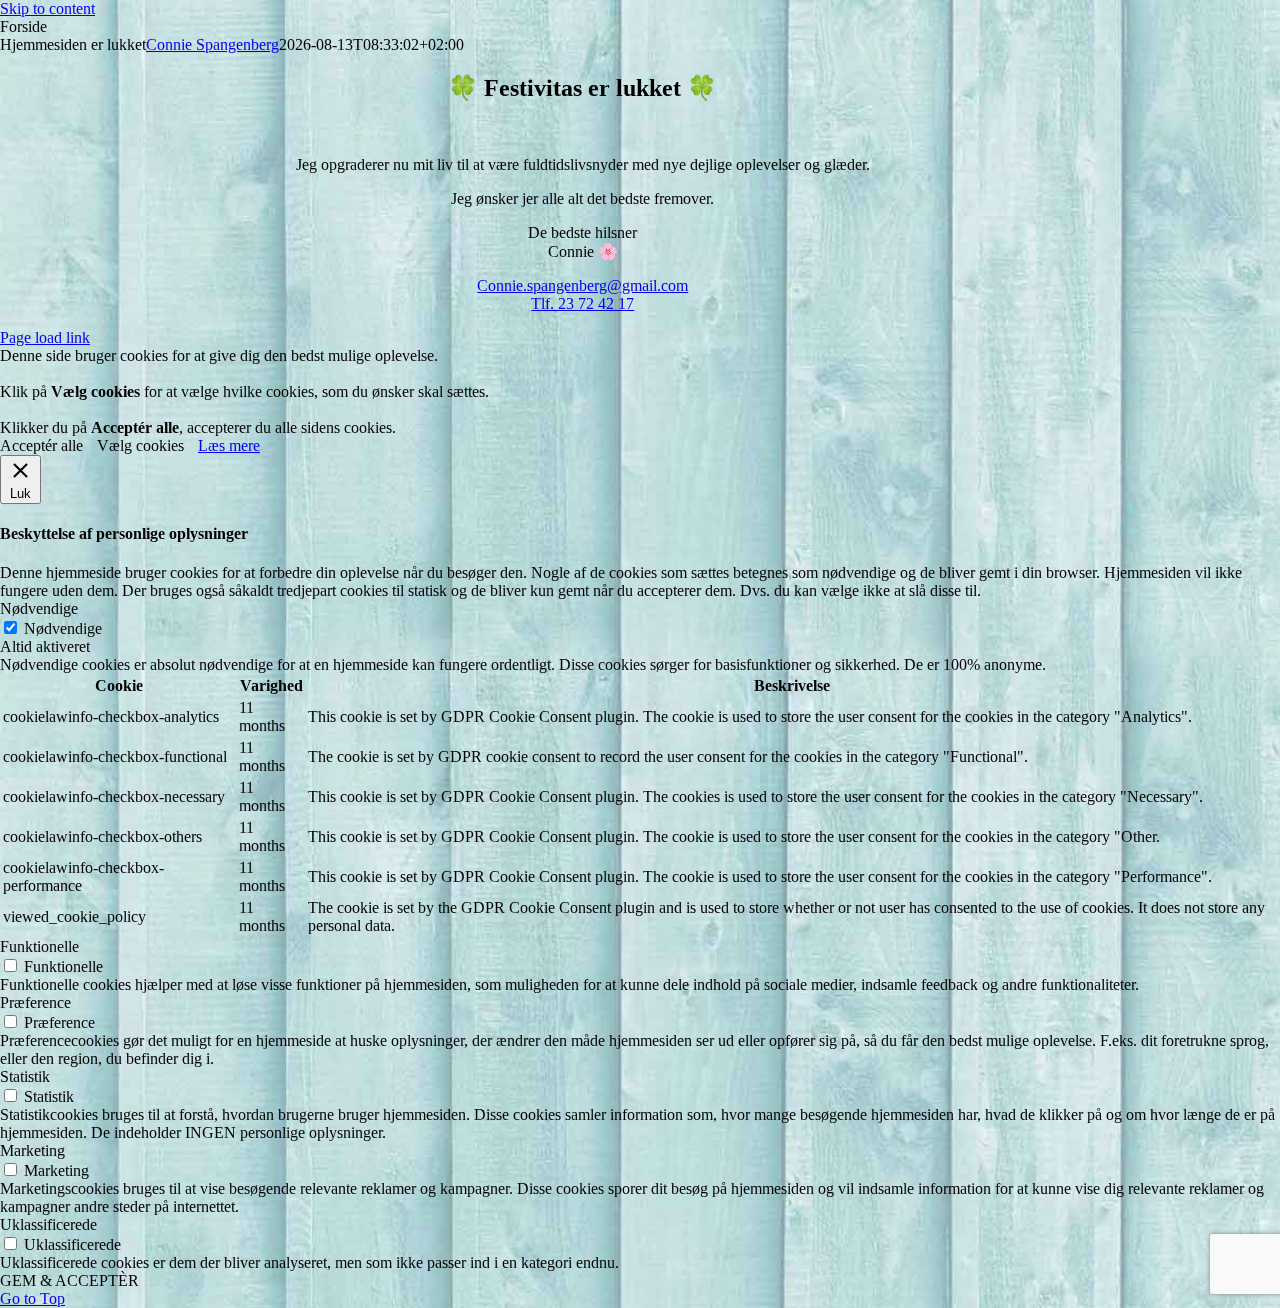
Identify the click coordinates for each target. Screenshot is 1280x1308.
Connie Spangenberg (212, 44)
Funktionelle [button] (39, 946)
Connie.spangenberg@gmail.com (582, 285)
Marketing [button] (32, 1150)
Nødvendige (63, 628)
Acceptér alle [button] (41, 445)
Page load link (45, 337)
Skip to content (47, 8)
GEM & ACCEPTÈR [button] (69, 1280)
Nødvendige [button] (39, 608)
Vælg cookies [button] (140, 445)
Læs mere (229, 445)
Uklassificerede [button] (48, 1224)
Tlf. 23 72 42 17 (582, 303)
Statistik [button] (25, 1076)
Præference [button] (35, 1002)
